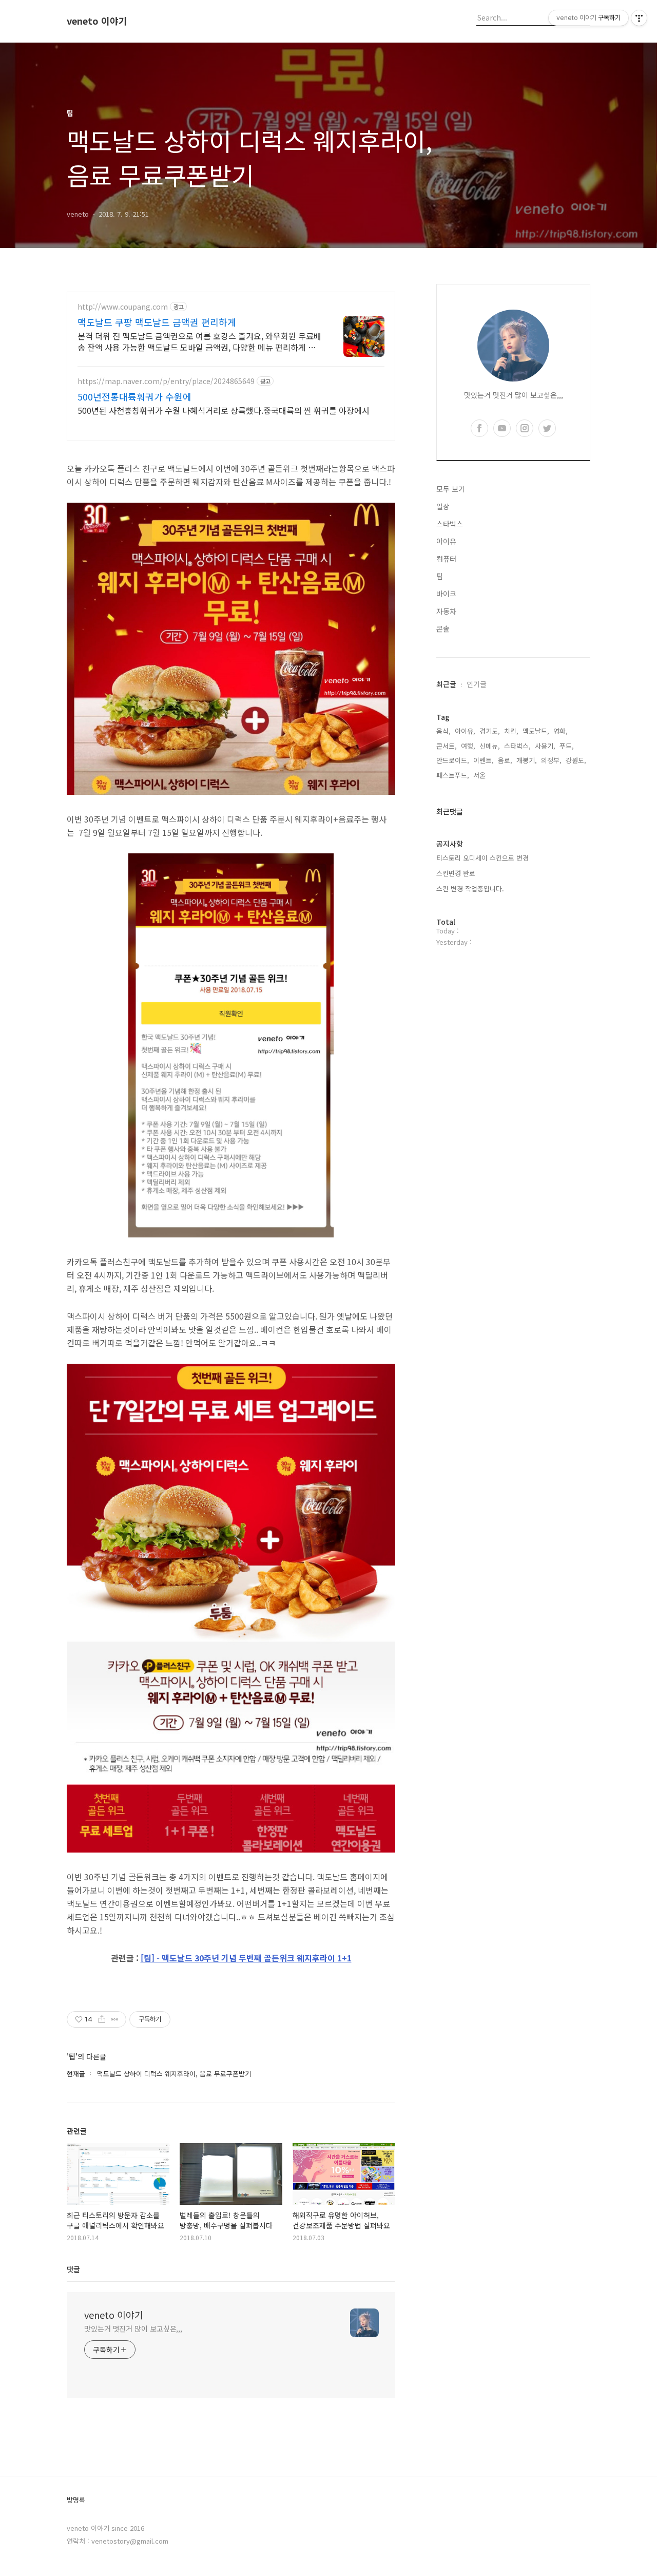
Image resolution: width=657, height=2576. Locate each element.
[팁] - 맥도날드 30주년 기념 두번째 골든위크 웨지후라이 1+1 (246, 1958)
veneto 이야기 (97, 21)
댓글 (73, 2269)
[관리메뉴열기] (639, 18)
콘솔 (443, 628)
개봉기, (527, 760)
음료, (505, 760)
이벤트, (484, 760)
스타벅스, (517, 746)
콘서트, (447, 746)
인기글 (477, 684)
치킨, (511, 731)
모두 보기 (451, 489)
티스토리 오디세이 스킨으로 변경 (482, 858)
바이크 (446, 594)
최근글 (446, 684)
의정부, (551, 760)
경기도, (490, 731)
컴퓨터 (446, 559)
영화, (561, 731)
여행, (468, 746)
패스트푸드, (453, 775)
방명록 (76, 2500)
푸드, (567, 746)
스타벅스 (450, 524)
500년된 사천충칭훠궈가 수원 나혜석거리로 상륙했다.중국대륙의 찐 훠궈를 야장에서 (224, 410)
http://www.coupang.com (123, 307)
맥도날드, (536, 731)
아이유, (465, 731)
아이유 (446, 541)
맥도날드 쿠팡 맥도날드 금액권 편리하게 (157, 322)
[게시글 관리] (115, 2019)
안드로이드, (453, 760)
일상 (443, 506)
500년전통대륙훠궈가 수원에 (134, 396)
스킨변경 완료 (456, 873)
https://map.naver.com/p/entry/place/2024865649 (166, 381)
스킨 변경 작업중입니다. (470, 889)
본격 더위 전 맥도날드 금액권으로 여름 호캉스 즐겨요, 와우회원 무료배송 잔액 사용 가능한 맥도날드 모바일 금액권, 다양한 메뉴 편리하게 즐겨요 (199, 341)
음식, (443, 731)
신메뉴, (490, 746)
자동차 (446, 611)
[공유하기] (102, 2019)
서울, (480, 775)
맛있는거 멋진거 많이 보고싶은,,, (133, 2329)
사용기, (545, 746)
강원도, (576, 760)
